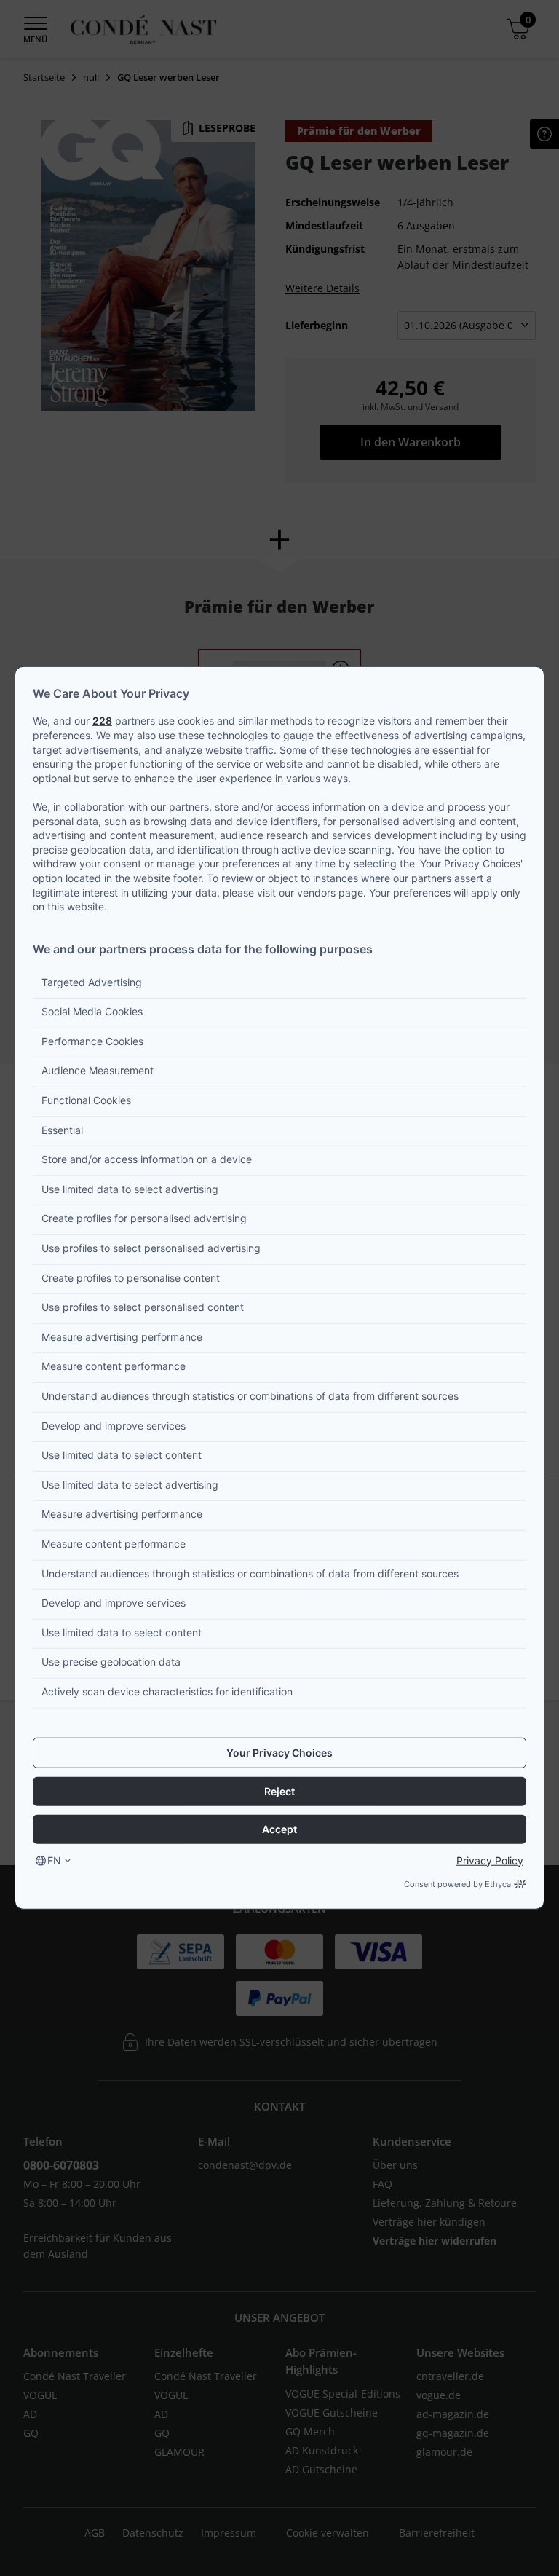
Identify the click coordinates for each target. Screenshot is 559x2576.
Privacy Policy (490, 1860)
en (54, 1860)
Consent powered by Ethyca (457, 1883)
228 (102, 721)
